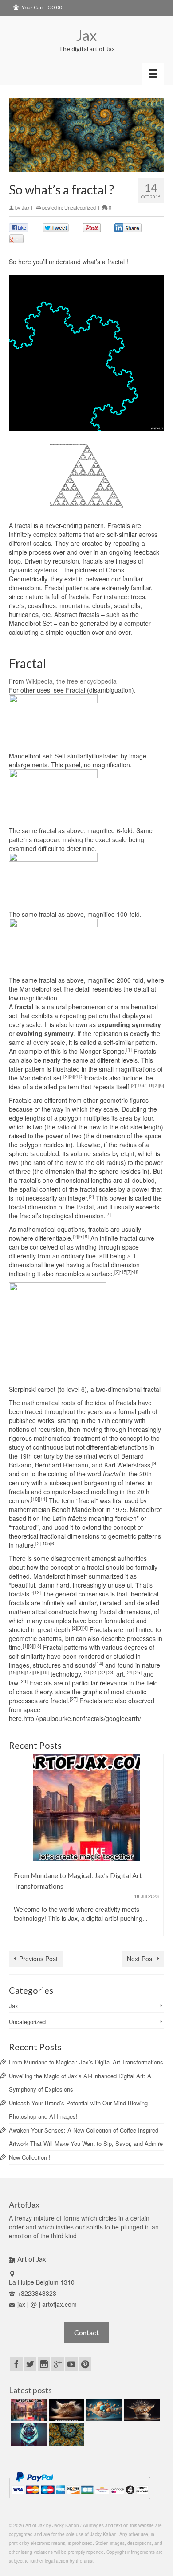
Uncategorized (80, 207)
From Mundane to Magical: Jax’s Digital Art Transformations (86, 2062)
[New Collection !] (28, 2435)
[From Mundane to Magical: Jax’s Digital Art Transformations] (86, 1808)
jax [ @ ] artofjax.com (47, 2304)
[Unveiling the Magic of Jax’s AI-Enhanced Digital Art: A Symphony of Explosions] (65, 2410)
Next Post (140, 1959)
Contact (86, 2332)
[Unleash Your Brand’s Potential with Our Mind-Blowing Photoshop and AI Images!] (103, 2410)
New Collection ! (30, 2157)
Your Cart (41, 7)
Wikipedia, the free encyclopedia (71, 681)
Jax (86, 35)
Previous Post (38, 1959)
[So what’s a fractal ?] (65, 2435)
